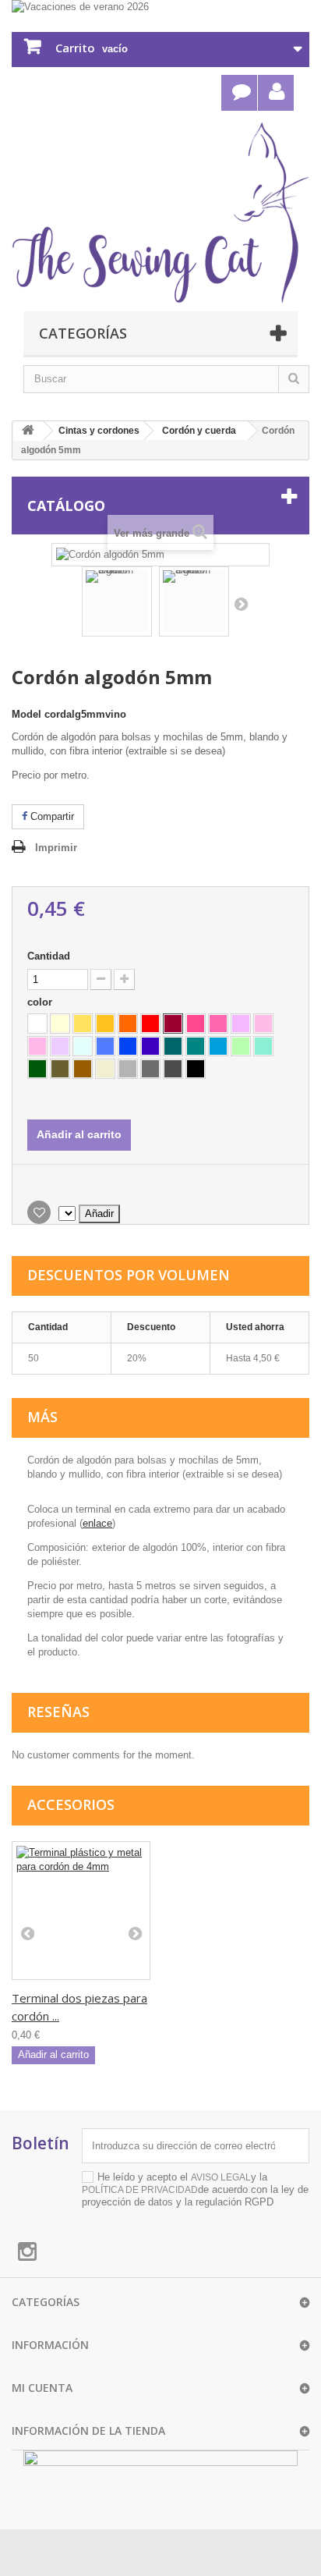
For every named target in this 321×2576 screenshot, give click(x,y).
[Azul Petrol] (173, 1046)
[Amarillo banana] (83, 1024)
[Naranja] (128, 1024)
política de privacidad (140, 2190)
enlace (97, 1523)
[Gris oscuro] (173, 1069)
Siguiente (241, 604)
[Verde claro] (241, 1046)
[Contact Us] (239, 93)
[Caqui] (60, 1069)
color (41, 1002)
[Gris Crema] (105, 1069)
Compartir (51, 816)
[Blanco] (37, 1024)
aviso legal (221, 2177)
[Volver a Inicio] (28, 431)
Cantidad (49, 956)
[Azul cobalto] (105, 1046)
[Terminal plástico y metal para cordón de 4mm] (81, 1911)
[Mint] (263, 1046)
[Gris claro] (128, 1069)
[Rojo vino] (173, 1024)
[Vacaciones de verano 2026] (160, 8)
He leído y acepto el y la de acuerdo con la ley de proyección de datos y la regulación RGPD (195, 2189)
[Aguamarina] (218, 1046)
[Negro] (196, 1069)
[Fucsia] (196, 1024)
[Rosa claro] (37, 1046)
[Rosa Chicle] (263, 1024)
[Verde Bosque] (37, 1069)
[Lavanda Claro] (60, 1046)
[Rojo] (150, 1024)
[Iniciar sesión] (276, 93)
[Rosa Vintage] (241, 1024)
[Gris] (150, 1069)
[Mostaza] (105, 1024)
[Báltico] (196, 1046)
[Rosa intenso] (218, 1024)
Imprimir (56, 848)
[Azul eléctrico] (128, 1046)
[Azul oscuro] (150, 1046)
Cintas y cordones (99, 431)
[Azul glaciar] (83, 1046)
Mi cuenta (42, 2388)
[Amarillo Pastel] (60, 1024)
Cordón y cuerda (199, 431)
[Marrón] (83, 1069)
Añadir (99, 1213)
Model (26, 714)
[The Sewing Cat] (160, 213)
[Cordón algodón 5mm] (117, 601)
